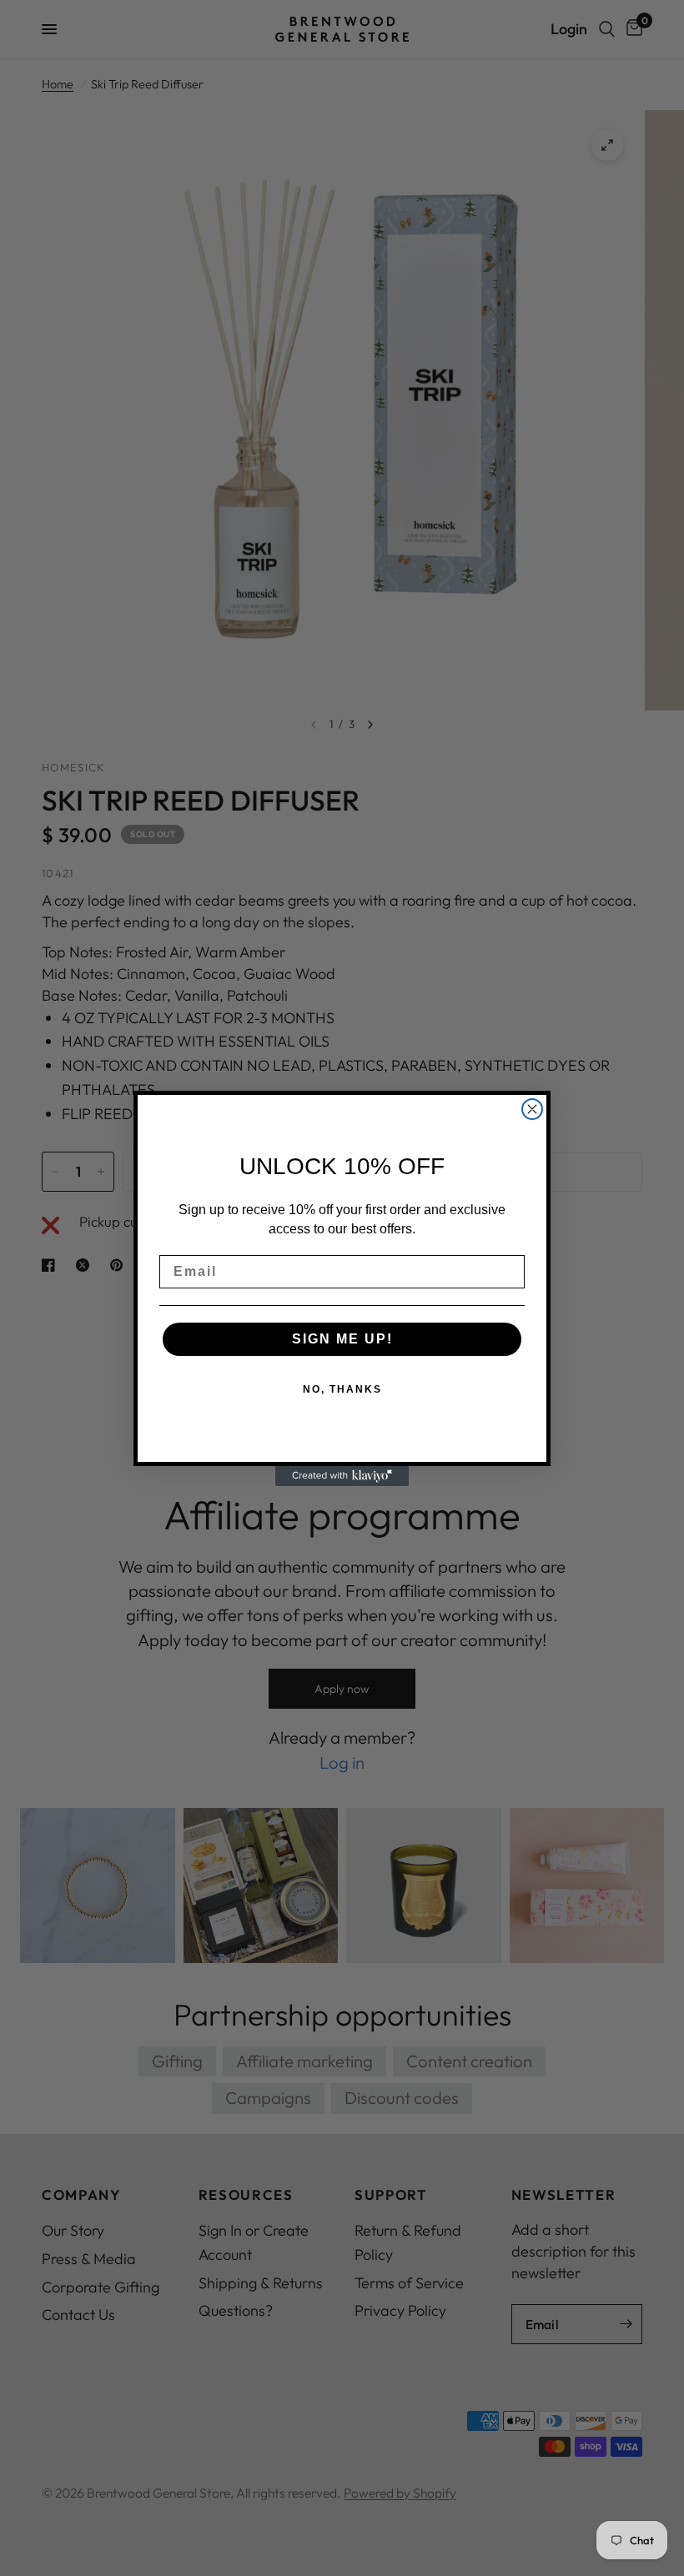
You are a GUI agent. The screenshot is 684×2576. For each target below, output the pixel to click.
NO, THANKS (342, 1389)
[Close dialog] (532, 1109)
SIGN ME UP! (342, 1339)
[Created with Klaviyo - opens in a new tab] (342, 1476)
